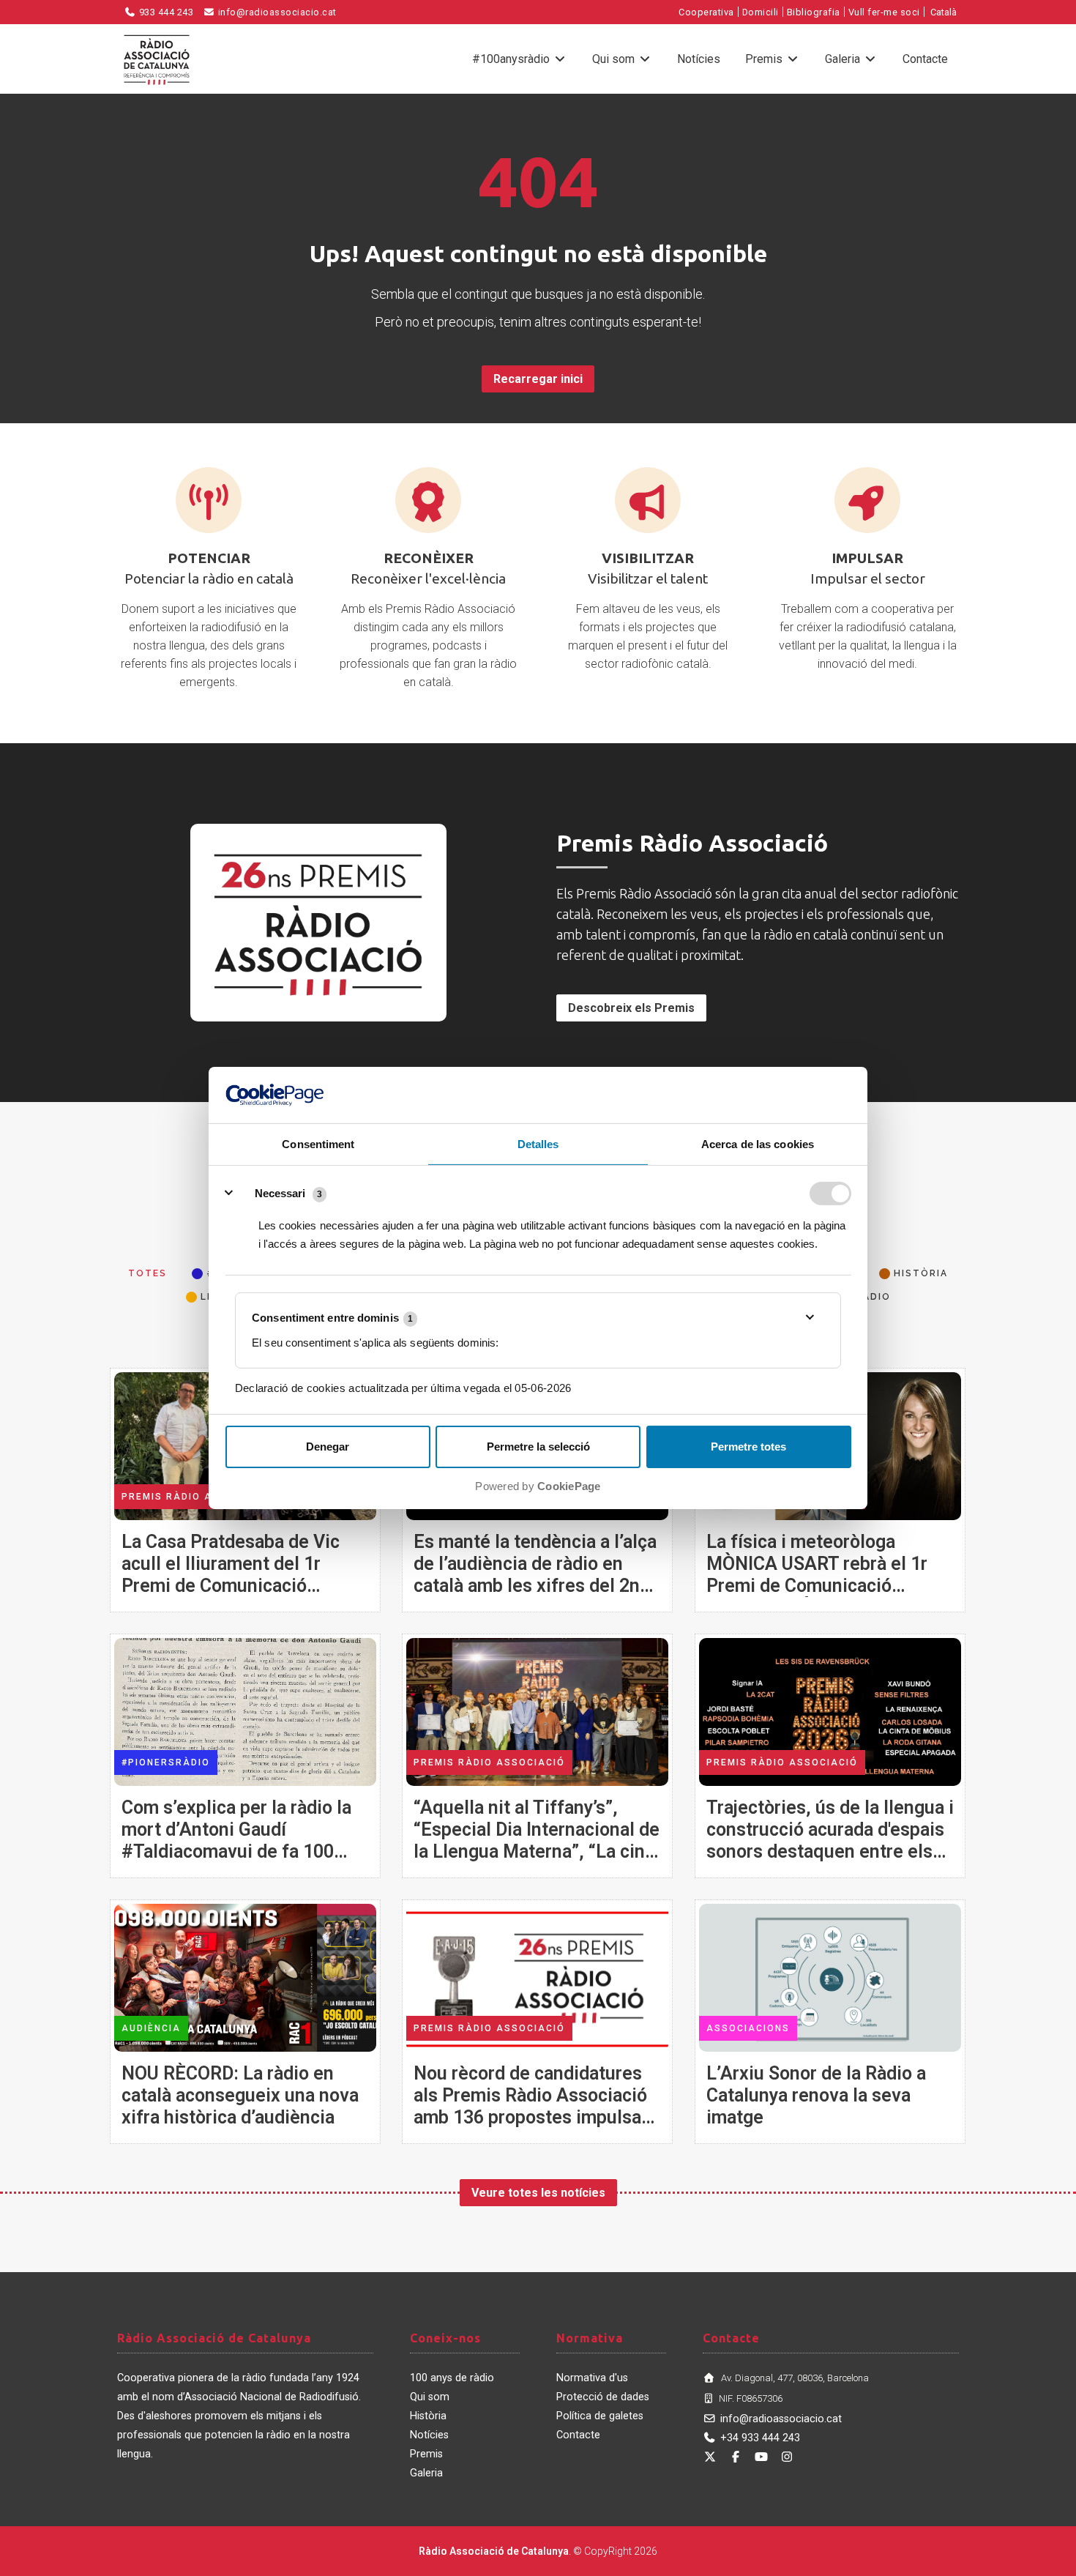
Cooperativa (706, 12)
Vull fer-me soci (884, 12)
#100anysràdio (512, 59)
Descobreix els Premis (631, 1008)
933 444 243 (165, 12)
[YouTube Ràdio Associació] (761, 2457)
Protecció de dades (603, 2397)
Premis (765, 59)
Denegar (328, 1447)
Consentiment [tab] (318, 1144)
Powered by (538, 1486)
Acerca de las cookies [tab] (758, 1144)
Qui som (615, 59)
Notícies (699, 59)
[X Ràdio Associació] (710, 2457)
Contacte (925, 59)
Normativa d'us (592, 2378)
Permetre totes (748, 1447)
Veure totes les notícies (538, 2193)
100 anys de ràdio (452, 2378)
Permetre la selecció (538, 1447)
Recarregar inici (538, 379)
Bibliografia (814, 12)
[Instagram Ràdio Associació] (787, 2457)
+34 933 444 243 (760, 2438)
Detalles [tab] (538, 1144)
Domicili (761, 12)
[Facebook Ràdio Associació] (736, 2457)
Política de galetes (600, 2416)
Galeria (844, 59)
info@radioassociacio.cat (276, 12)
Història (428, 2416)
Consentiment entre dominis (332, 1318)
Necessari (280, 1193)
